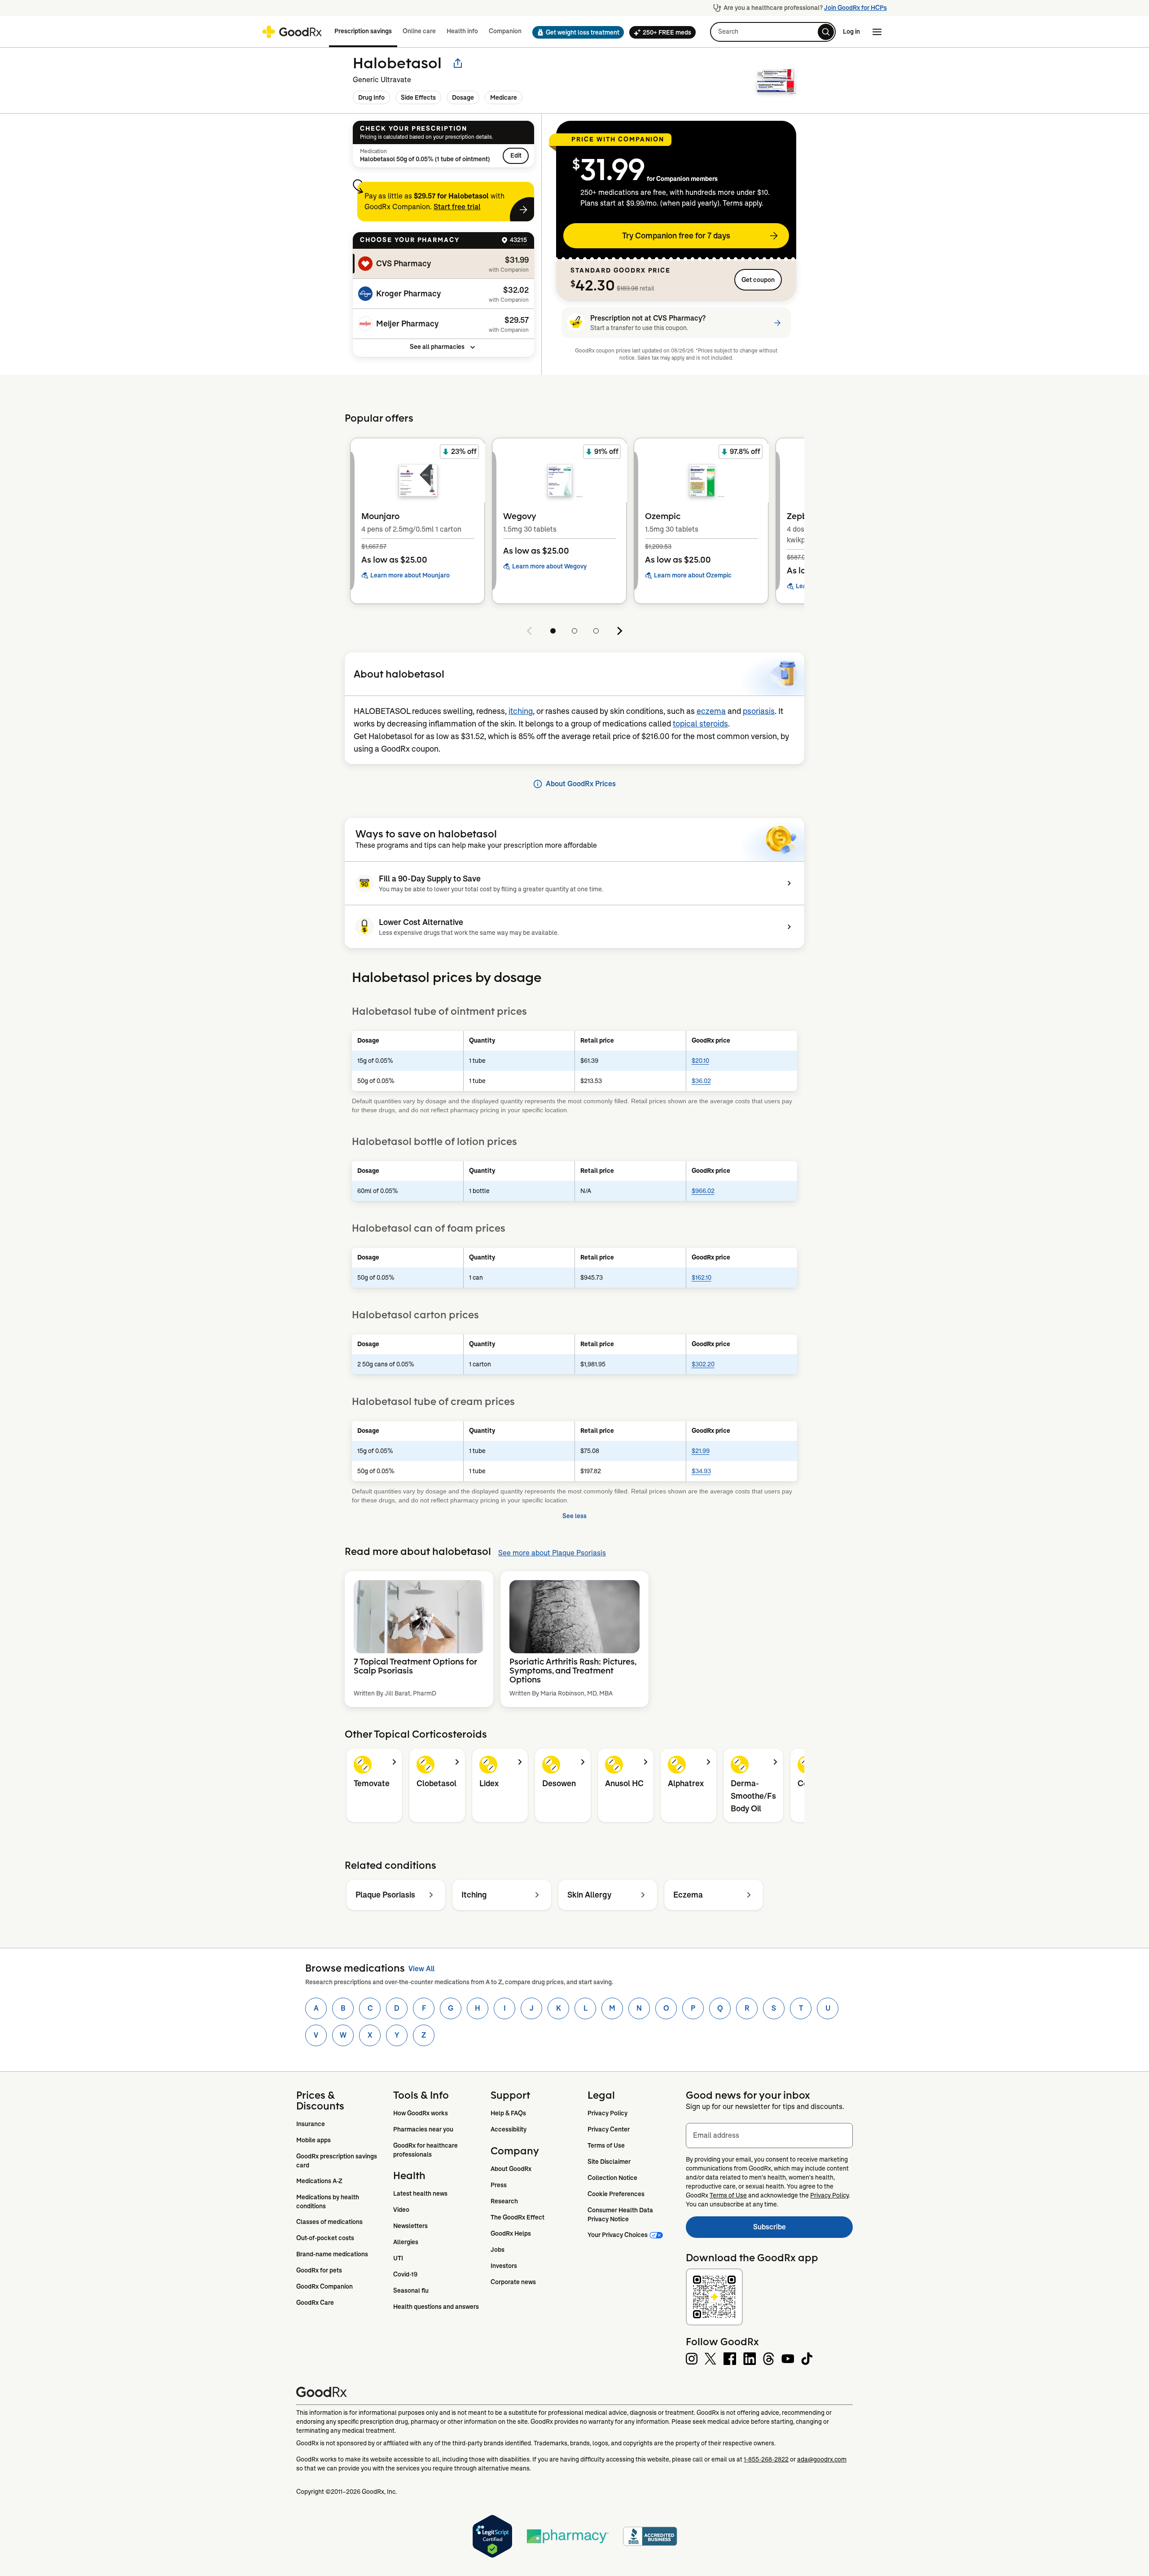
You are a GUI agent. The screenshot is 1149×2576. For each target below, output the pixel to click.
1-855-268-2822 (766, 2459)
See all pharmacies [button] (437, 347)
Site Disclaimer (609, 2162)
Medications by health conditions (328, 2202)
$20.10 (700, 1061)
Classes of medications (329, 2222)
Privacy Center (609, 2129)
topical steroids (700, 724)
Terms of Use (606, 2145)
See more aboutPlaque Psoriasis (552, 1553)
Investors (504, 2266)
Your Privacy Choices (618, 2235)
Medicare (504, 97)
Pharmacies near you (423, 2129)
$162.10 (702, 1277)
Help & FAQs (508, 2113)
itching (521, 711)
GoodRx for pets (319, 2270)
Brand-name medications (332, 2254)
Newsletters (410, 2226)
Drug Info (371, 97)
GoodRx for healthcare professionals (426, 2150)
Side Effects (418, 97)
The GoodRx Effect (517, 2217)
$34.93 (701, 1471)
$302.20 (703, 1364)
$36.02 (701, 1081)
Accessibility (509, 2129)
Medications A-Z (319, 2181)
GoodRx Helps (511, 2233)
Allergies (406, 2242)
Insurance (311, 2124)
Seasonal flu (411, 2290)
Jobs (498, 2250)
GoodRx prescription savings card (337, 2161)
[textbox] (769, 2136)
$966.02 (703, 1191)
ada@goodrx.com (822, 2459)
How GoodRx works (421, 2113)
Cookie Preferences (616, 2194)
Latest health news (420, 2193)
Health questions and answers (436, 2307)
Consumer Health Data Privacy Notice (621, 2215)
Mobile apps (314, 2140)
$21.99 (701, 1451)
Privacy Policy (607, 2113)
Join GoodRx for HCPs (855, 8)
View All (421, 1969)
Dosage (463, 97)
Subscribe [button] (803, 2230)
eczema (711, 711)
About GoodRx (511, 2169)
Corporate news (513, 2282)
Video (401, 2210)
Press (499, 2185)
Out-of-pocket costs (325, 2238)
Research (504, 2201)
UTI (398, 2258)
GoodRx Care (315, 2303)
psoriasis (759, 711)
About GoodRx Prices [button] (581, 784)
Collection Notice (612, 2178)
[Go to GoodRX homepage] (292, 32)
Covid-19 (405, 2274)
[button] (575, 32)
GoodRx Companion (325, 2286)
